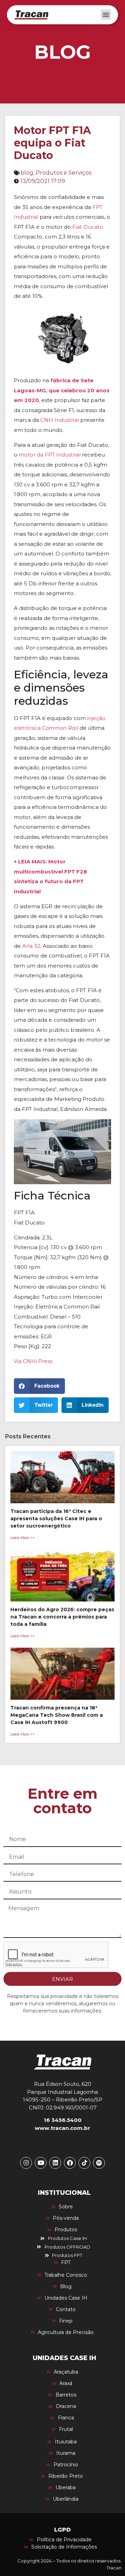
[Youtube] (41, 2163)
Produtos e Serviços (64, 173)
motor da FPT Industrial (50, 455)
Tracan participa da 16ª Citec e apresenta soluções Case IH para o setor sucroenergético (56, 1519)
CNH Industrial (60, 420)
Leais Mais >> (23, 1538)
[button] (106, 15)
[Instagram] (26, 2163)
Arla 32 (31, 946)
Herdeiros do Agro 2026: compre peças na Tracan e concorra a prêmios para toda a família (62, 1617)
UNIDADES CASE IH (64, 2358)
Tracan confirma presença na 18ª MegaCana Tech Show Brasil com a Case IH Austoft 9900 (57, 1715)
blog (27, 173)
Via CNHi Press (33, 1361)
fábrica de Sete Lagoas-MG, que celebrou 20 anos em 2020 (62, 390)
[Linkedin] (55, 2163)
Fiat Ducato (88, 227)
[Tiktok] (84, 2163)
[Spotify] (99, 2163)
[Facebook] (70, 2163)
